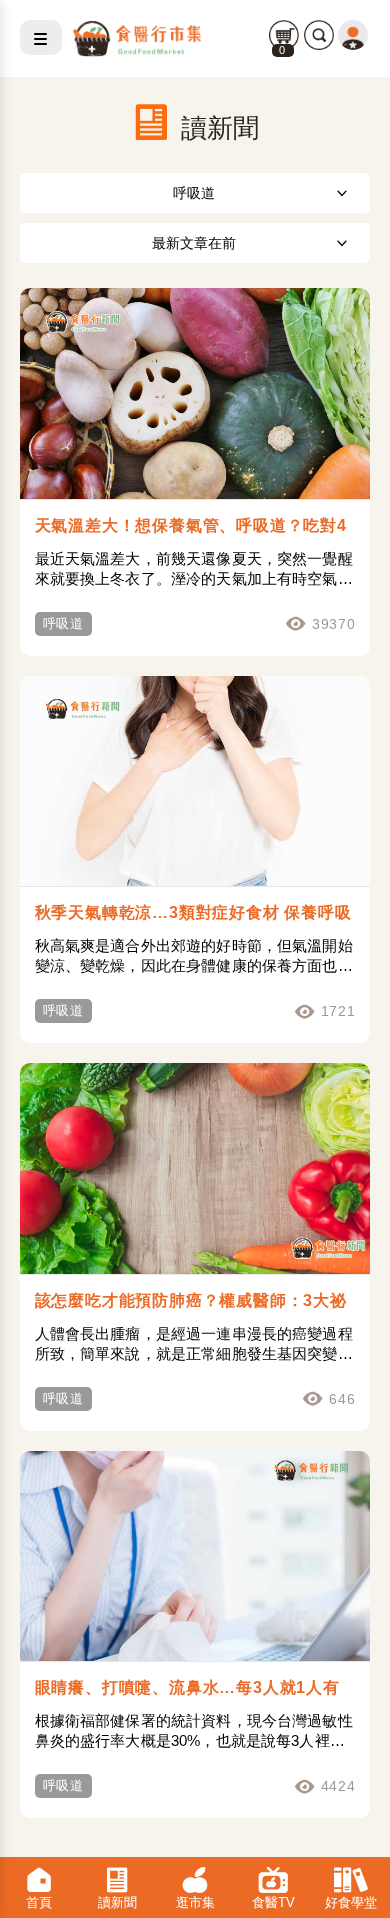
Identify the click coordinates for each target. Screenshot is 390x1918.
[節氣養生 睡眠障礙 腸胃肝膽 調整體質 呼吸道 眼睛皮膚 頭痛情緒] (195, 192)
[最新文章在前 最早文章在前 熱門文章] (195, 242)
